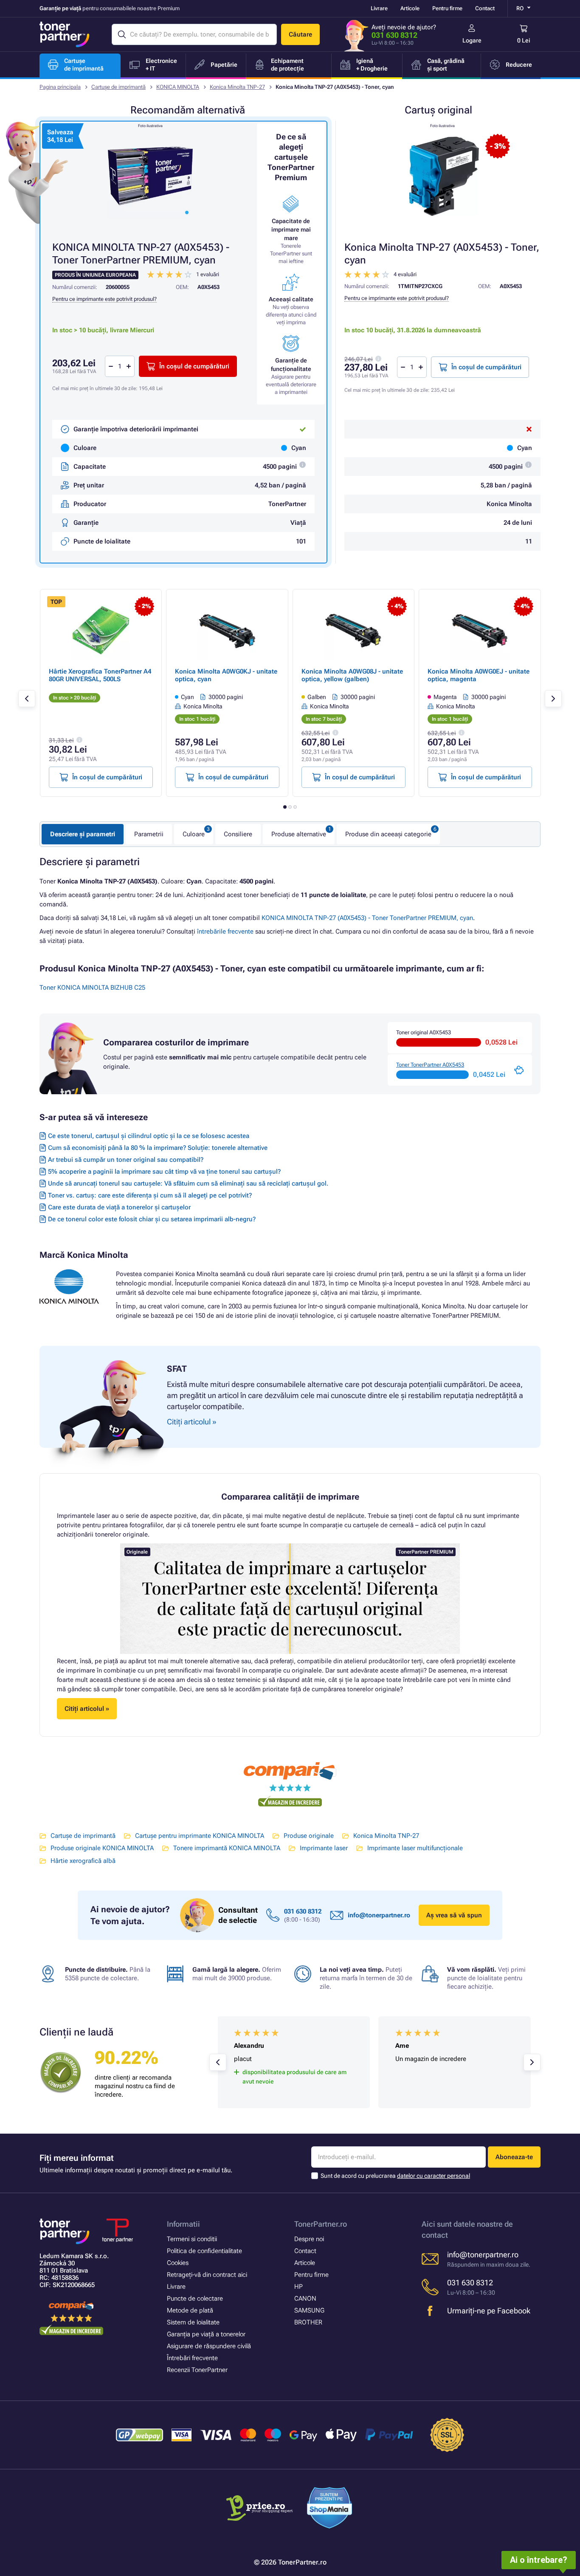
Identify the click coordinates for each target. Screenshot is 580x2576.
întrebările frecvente (225, 931)
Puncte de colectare (195, 2299)
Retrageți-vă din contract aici (207, 2275)
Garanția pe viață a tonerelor (206, 2334)
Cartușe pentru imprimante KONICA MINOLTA (200, 1836)
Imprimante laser (324, 1848)
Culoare (194, 834)
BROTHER (308, 2322)
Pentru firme (447, 8)
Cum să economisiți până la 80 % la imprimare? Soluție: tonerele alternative (158, 1148)
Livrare (379, 8)
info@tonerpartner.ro (379, 1915)
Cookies (178, 2263)
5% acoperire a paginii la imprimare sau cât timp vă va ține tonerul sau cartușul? (164, 1172)
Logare (472, 40)
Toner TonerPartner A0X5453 (430, 1065)
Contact (485, 8)
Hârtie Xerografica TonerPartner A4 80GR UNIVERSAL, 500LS (100, 675)
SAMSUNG (309, 2310)
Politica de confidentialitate (204, 2251)
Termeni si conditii (192, 2239)
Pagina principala (60, 87)
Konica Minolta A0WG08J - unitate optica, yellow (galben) (352, 675)
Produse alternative (299, 834)
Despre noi (309, 2239)
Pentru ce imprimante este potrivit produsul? (397, 298)
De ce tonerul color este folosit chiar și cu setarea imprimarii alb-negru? (152, 1219)
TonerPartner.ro (321, 2224)
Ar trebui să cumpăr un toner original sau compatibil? (126, 1160)
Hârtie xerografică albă (83, 1861)
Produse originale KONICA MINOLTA (102, 1848)
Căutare (300, 34)
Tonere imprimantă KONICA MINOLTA (227, 1848)
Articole (410, 8)
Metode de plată (190, 2310)
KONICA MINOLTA (178, 87)
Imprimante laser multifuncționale (415, 1848)
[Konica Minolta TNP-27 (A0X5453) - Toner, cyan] (442, 176)
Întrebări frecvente (192, 2358)
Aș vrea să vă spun (454, 1915)
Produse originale (309, 1836)
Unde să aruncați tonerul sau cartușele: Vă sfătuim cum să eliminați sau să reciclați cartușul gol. (188, 1183)
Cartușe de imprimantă (118, 87)
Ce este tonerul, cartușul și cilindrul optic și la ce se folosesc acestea (149, 1136)
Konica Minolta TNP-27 (237, 87)
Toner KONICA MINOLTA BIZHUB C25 (92, 988)
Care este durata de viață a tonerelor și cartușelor (119, 1207)
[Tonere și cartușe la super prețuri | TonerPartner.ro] (65, 34)
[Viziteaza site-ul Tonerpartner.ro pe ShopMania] (330, 2509)
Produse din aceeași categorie (388, 834)
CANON (305, 2299)
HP (298, 2287)
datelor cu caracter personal (434, 2176)
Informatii (183, 2224)
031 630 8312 (394, 35)
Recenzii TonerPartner (197, 2370)
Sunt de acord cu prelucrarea (395, 2176)
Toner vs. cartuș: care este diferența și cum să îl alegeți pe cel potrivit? (150, 1195)
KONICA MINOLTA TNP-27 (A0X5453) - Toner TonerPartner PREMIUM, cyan (367, 918)
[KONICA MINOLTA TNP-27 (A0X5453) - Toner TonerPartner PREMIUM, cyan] (150, 176)
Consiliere (238, 834)
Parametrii (149, 834)
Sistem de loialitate (193, 2322)
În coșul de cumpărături (486, 367)
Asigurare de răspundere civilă (209, 2346)
